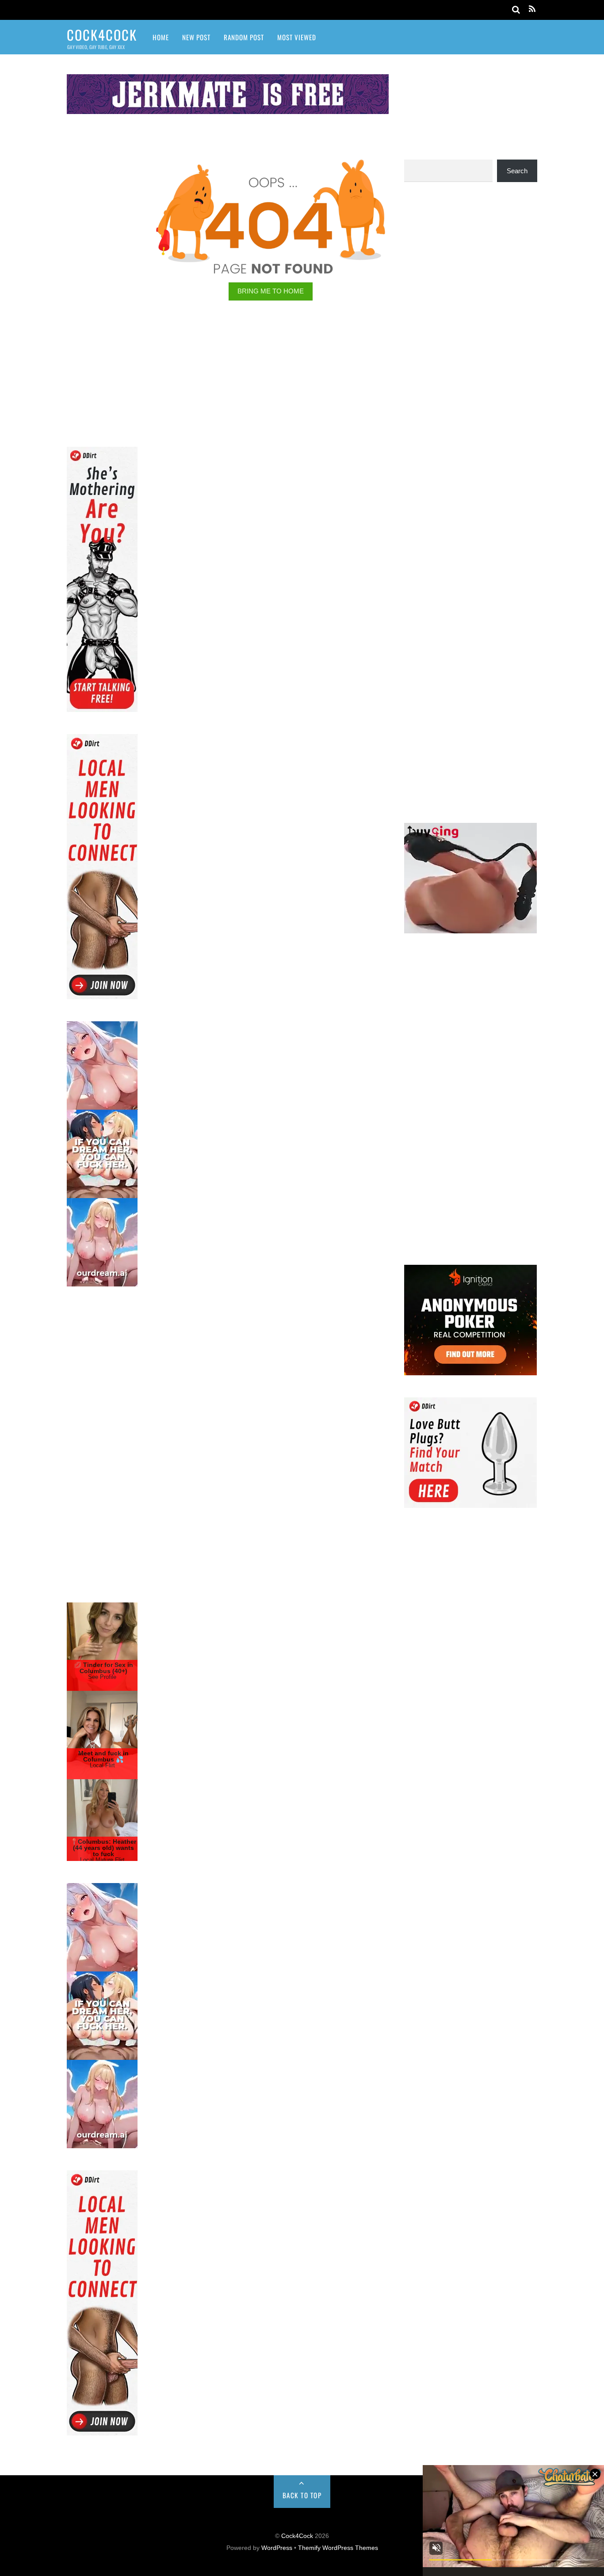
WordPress (277, 2548)
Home (161, 37)
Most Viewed (297, 37)
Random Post (244, 37)
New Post (196, 37)
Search (517, 171)
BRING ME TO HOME (271, 291)
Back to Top (302, 2495)
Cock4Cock (297, 2536)
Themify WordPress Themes (338, 2548)
